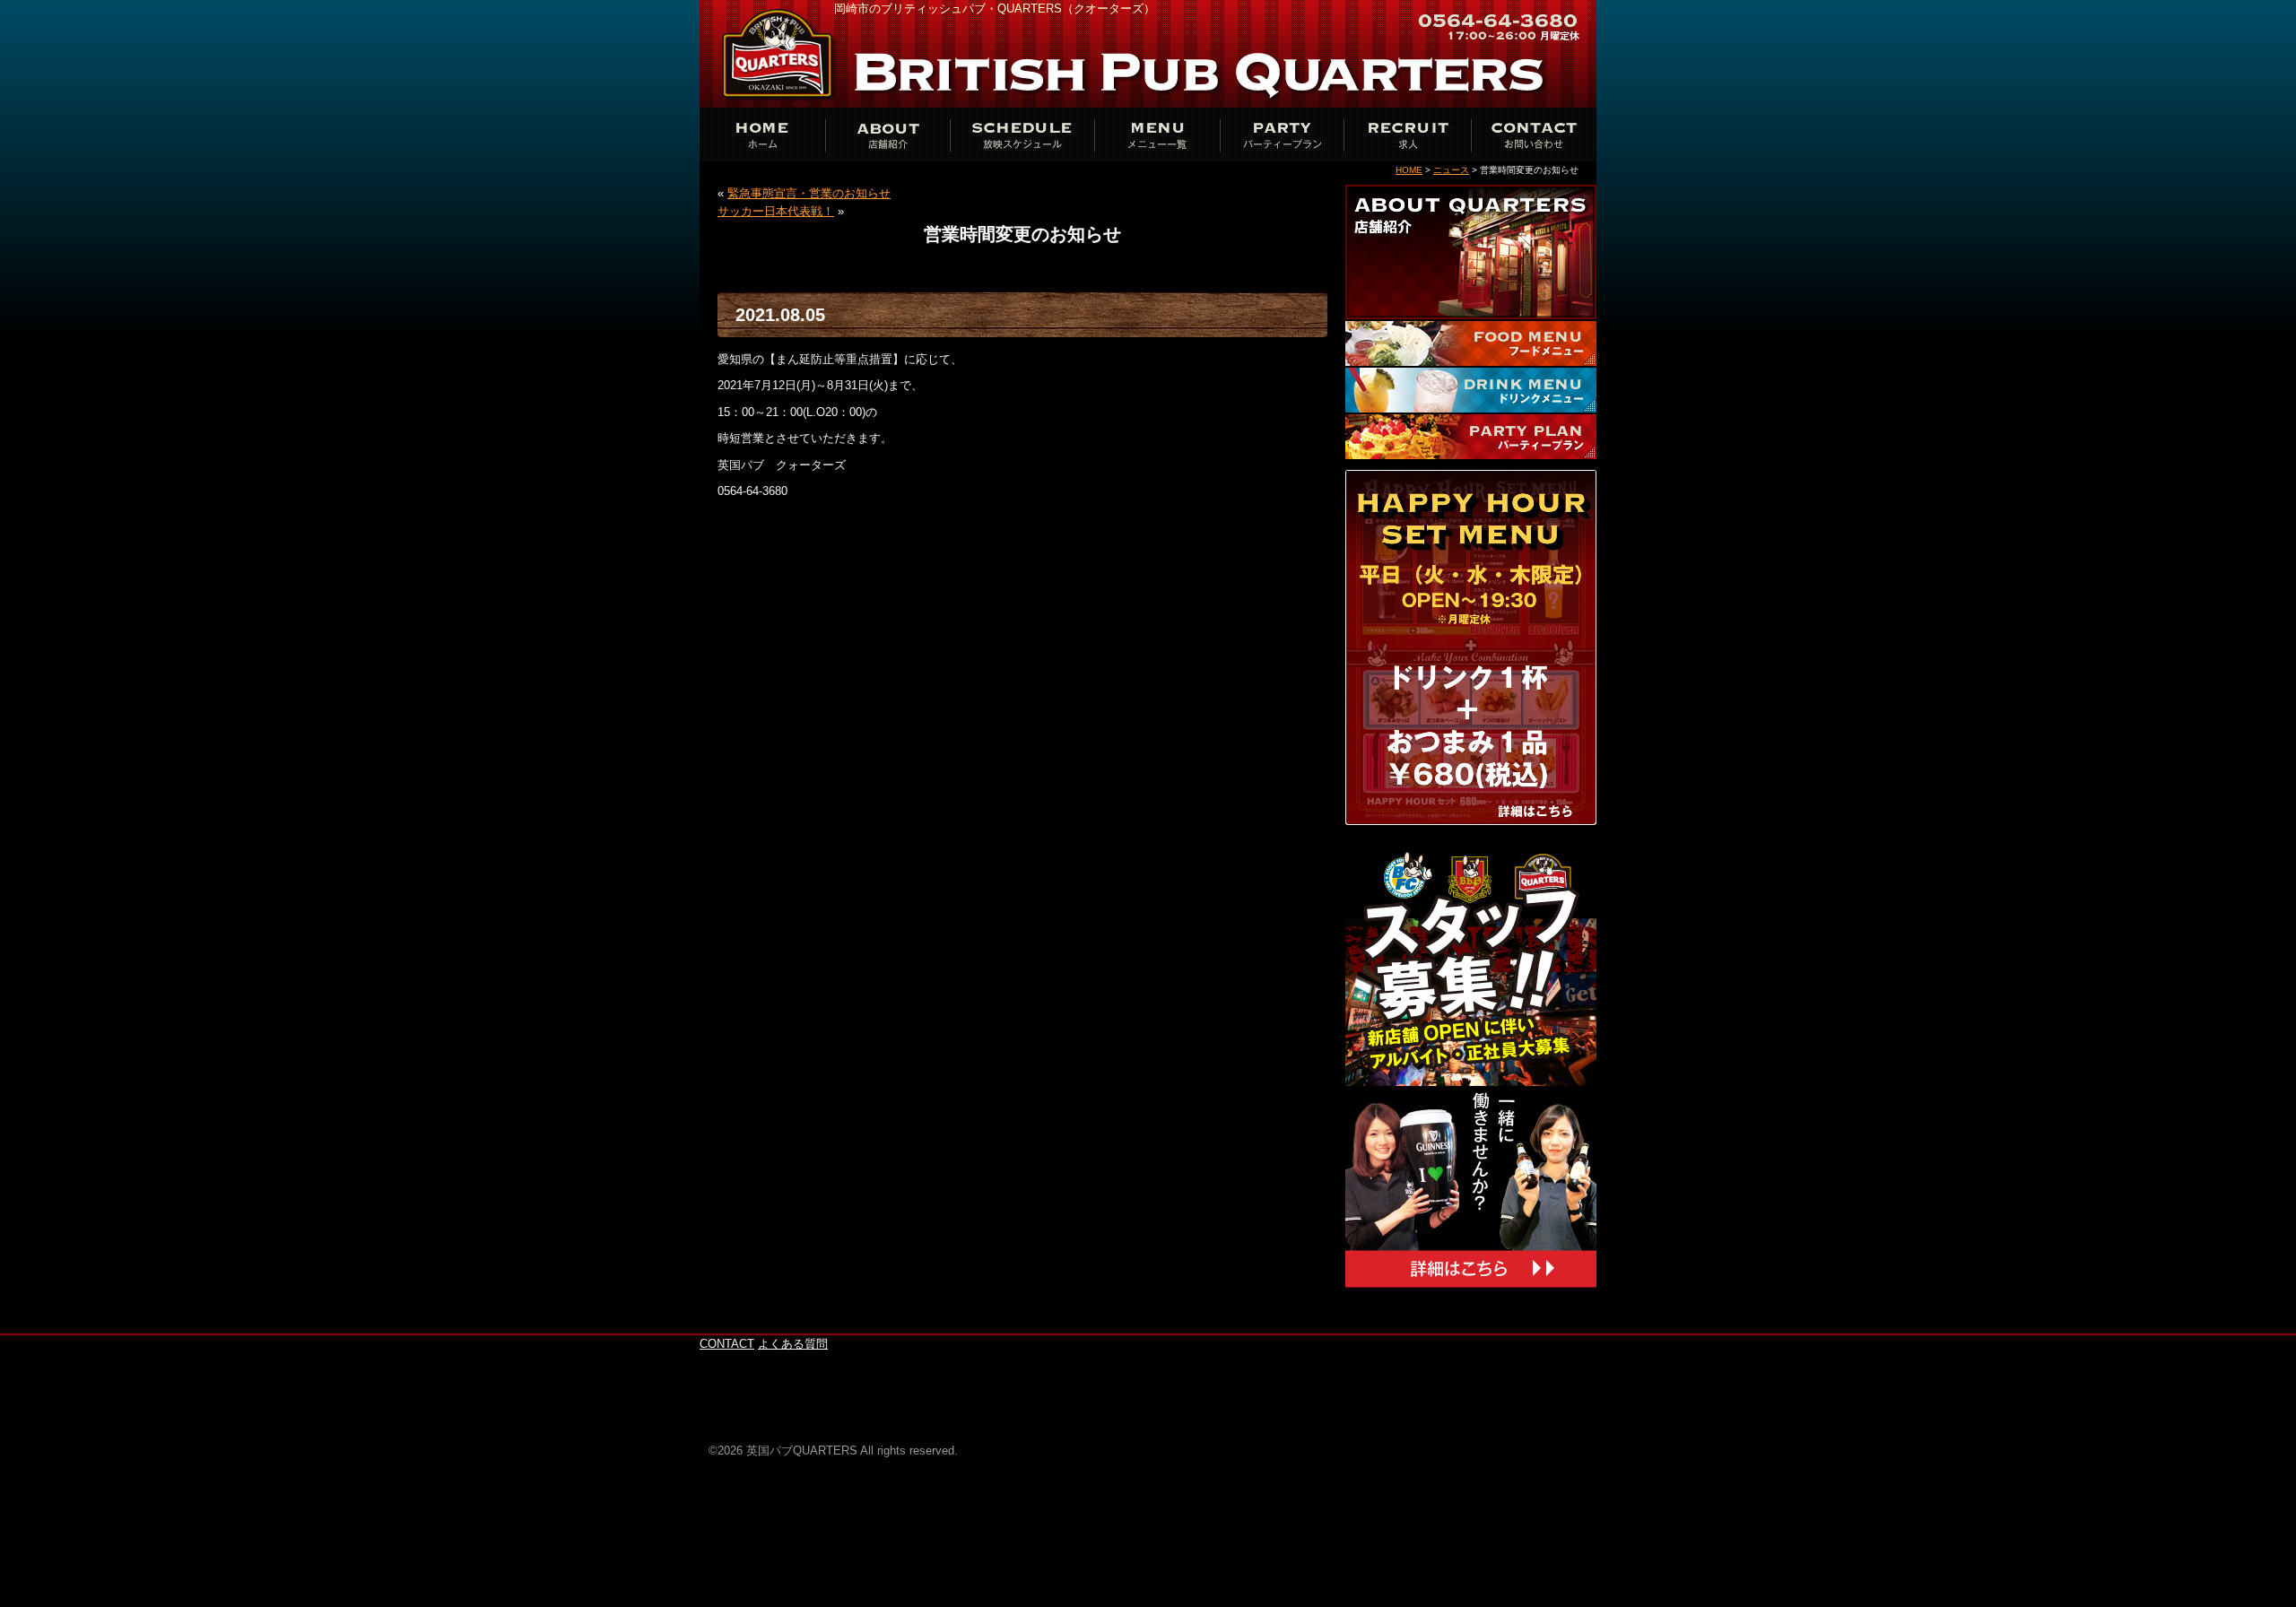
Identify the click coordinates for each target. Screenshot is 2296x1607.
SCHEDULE (1022, 135)
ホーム (762, 135)
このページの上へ (1543, 1325)
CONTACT (1534, 135)
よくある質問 (793, 1344)
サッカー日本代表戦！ (776, 211)
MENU (1157, 135)
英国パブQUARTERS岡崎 (780, 54)
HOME (1409, 170)
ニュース (1451, 170)
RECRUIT (1408, 135)
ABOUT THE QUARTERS (888, 135)
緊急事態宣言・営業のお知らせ (809, 193)
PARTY (1283, 135)
